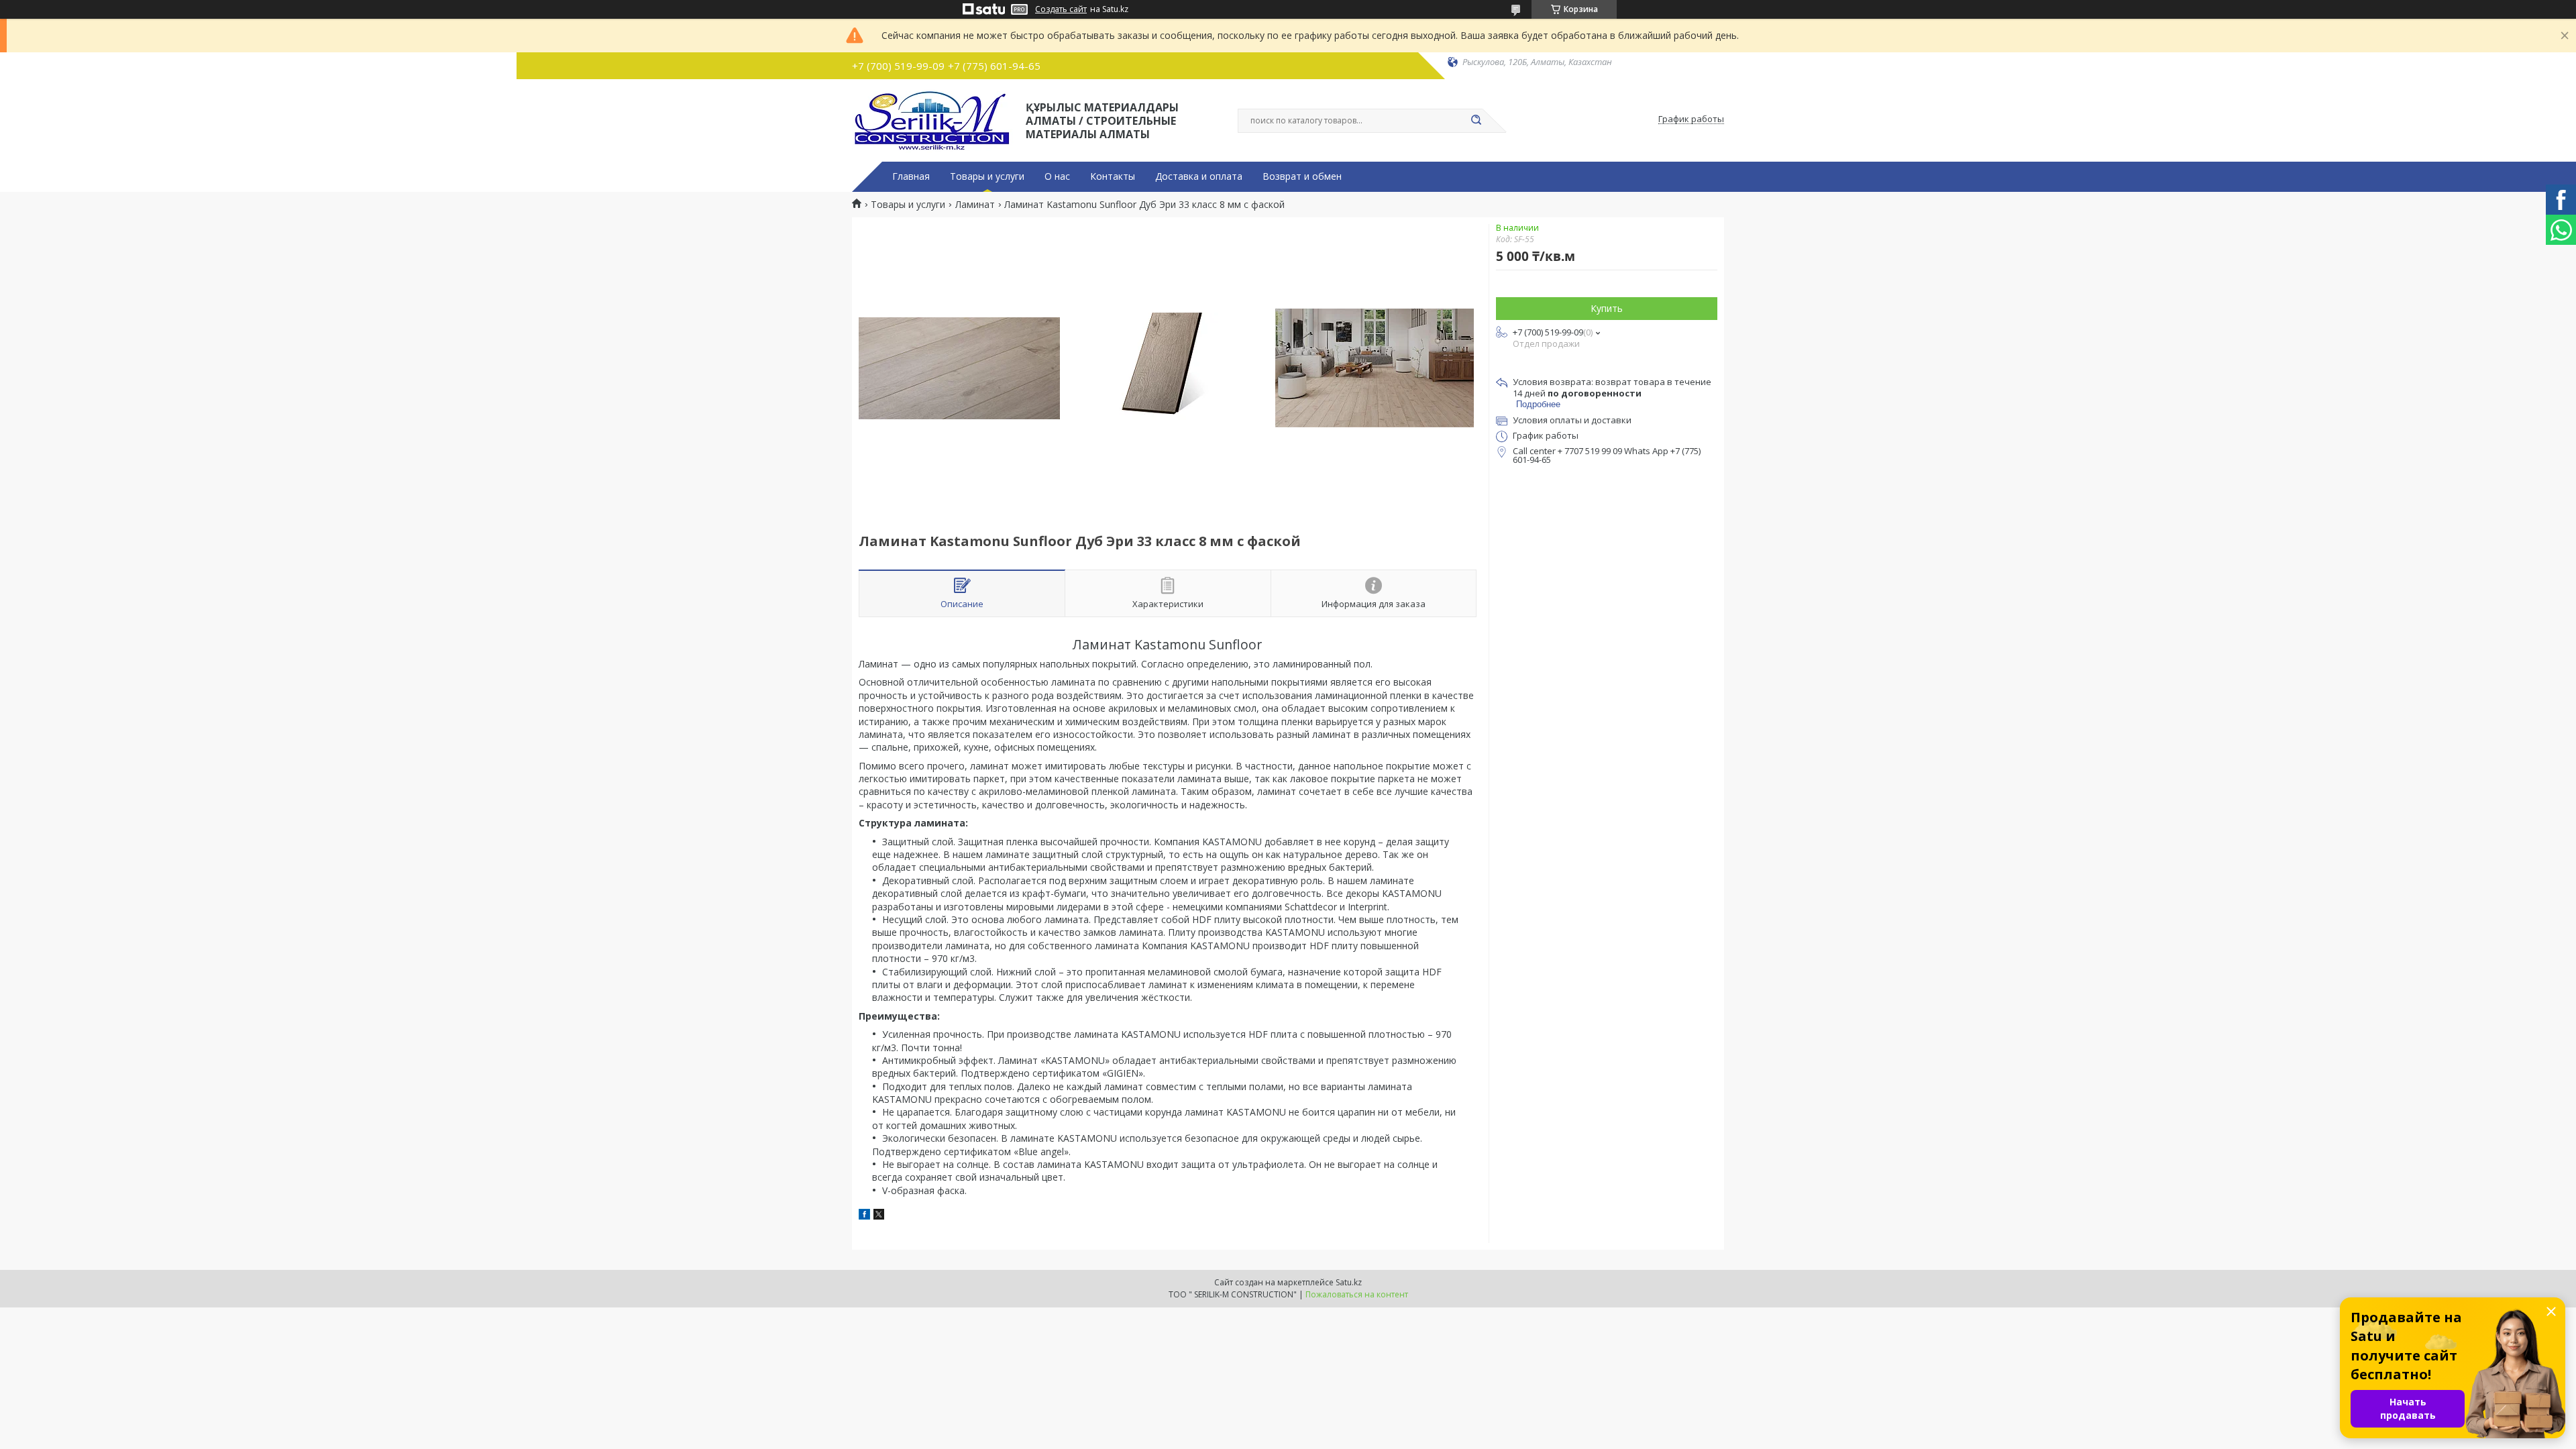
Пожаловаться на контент (1357, 1294)
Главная (911, 176)
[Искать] (1476, 121)
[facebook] (864, 1216)
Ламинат (975, 205)
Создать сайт (1061, 9)
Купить (1607, 308)
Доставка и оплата (1199, 176)
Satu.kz (1349, 1282)
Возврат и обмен (1302, 176)
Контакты (1113, 176)
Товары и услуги (987, 176)
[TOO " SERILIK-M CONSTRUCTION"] (933, 119)
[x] (879, 1216)
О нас (1057, 176)
